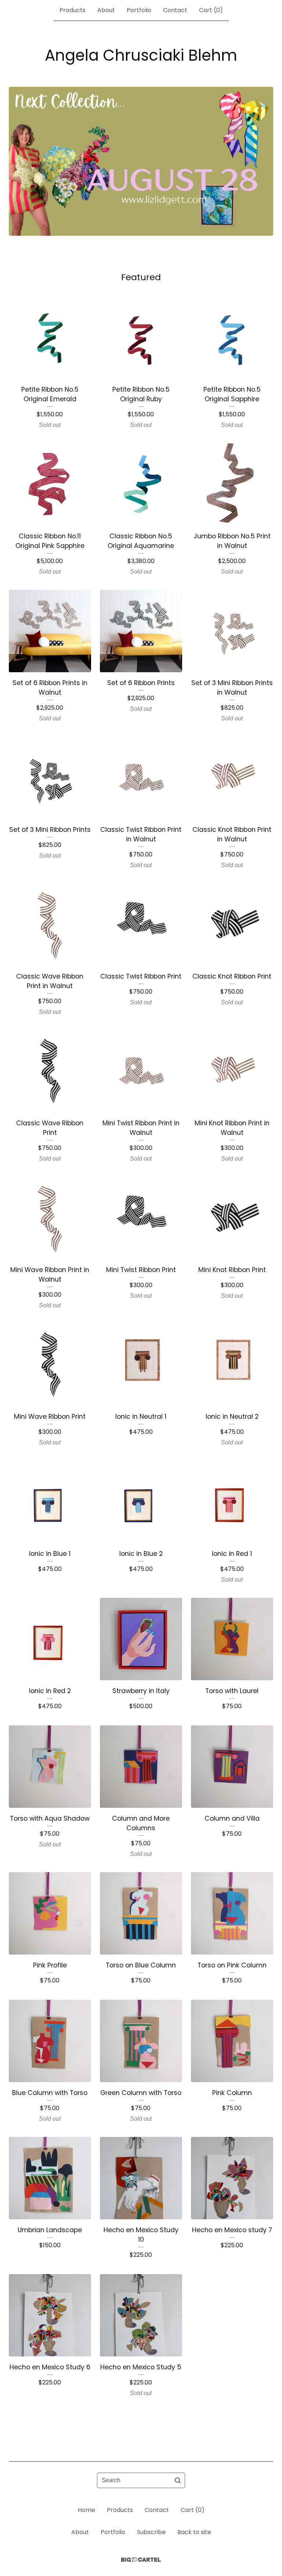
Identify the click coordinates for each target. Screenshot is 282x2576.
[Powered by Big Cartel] (141, 2560)
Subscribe (151, 2532)
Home (86, 2510)
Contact (175, 10)
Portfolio (139, 10)
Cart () (211, 10)
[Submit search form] (178, 2480)
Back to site (194, 2532)
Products (73, 10)
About (106, 10)
